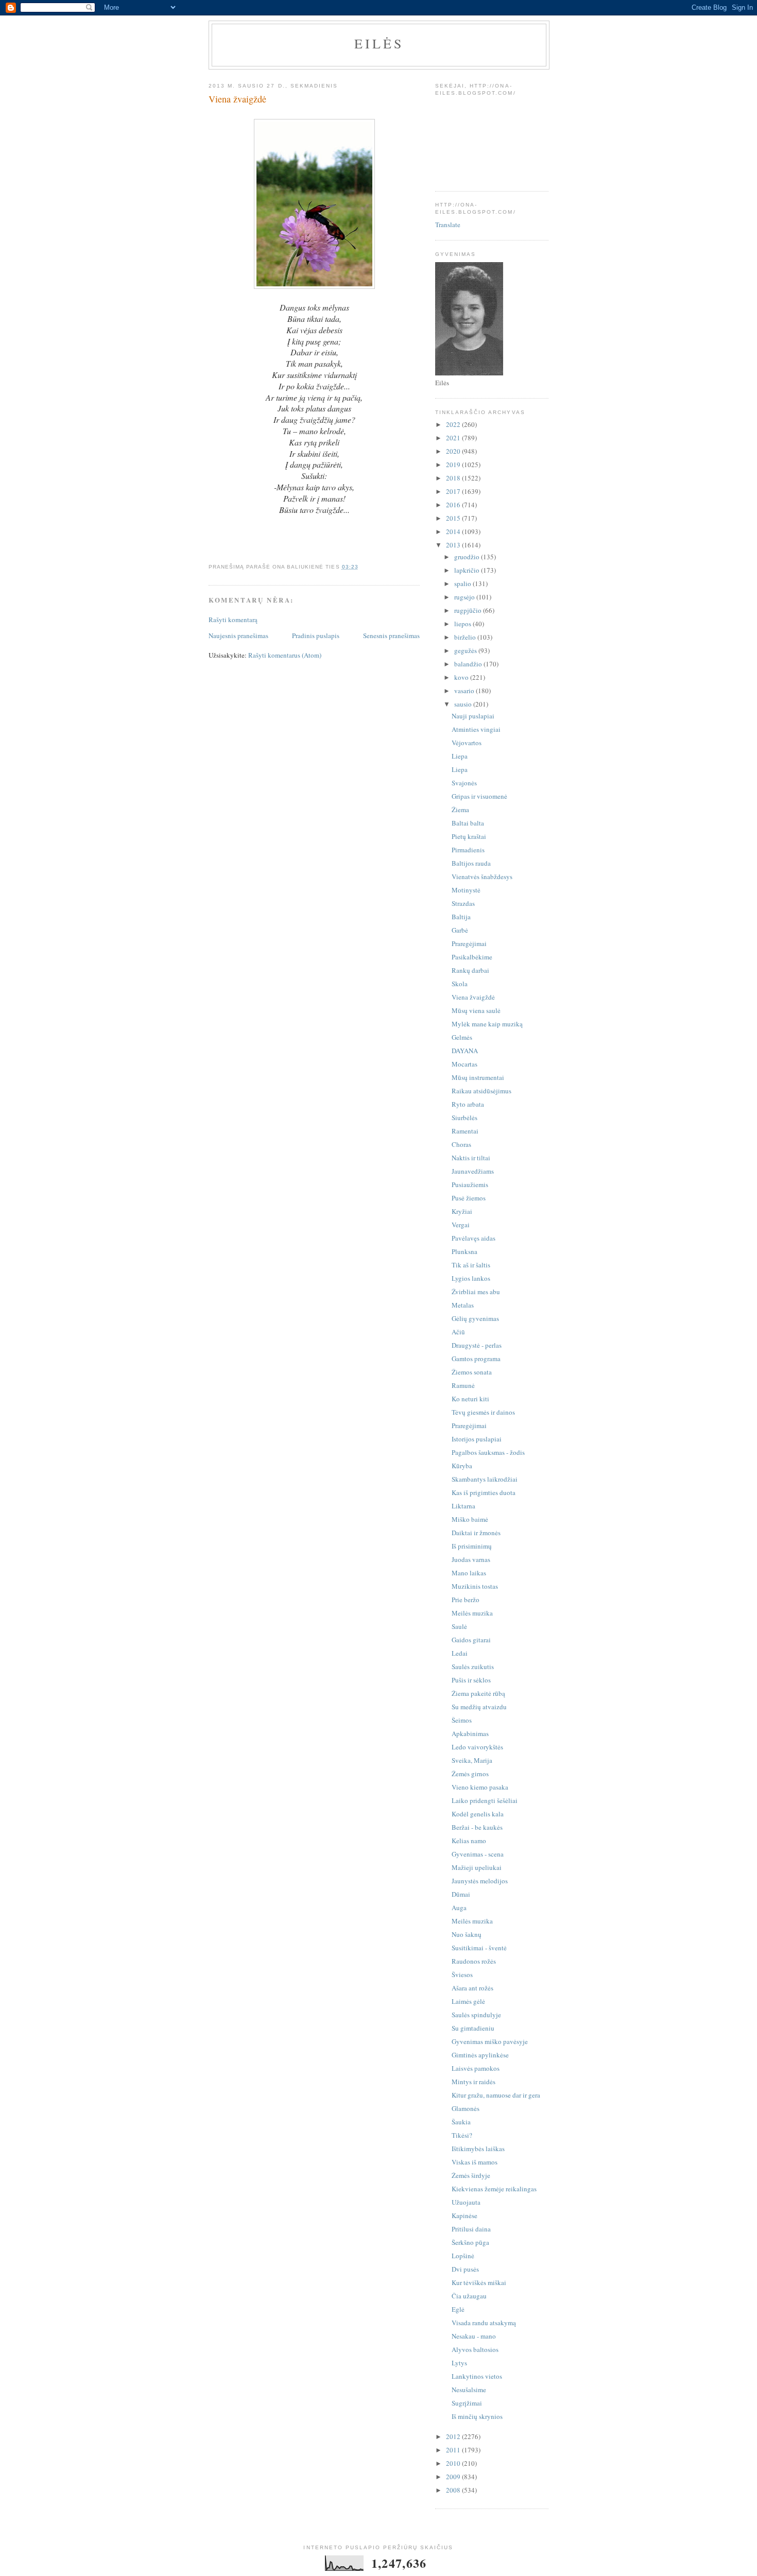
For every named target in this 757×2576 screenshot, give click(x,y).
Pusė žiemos (469, 1198)
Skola (460, 984)
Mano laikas (469, 1573)
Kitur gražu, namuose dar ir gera (496, 2095)
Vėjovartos (467, 743)
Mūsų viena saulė (476, 1010)
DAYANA (465, 1051)
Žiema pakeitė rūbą (478, 1693)
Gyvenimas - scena (478, 1854)
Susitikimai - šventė (479, 1948)
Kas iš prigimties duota (484, 1492)
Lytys (459, 2363)
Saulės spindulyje (476, 2015)
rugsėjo (465, 597)
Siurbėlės (464, 1118)
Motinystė (466, 890)
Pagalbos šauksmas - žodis (488, 1452)
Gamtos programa (476, 1359)
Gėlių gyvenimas (475, 1318)
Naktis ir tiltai (471, 1158)
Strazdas (463, 903)
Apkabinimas (470, 1733)
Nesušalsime (469, 2390)
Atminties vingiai (476, 729)
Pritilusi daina (471, 2229)
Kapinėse (464, 2216)
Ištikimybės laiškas (478, 2149)
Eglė (458, 2309)
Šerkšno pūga (470, 2242)
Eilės (379, 43)
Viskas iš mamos (475, 2162)
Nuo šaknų (467, 1934)
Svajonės (464, 783)
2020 (454, 451)
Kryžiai (462, 1211)
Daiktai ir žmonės (476, 1533)
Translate (448, 225)
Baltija (461, 917)
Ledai (460, 1653)
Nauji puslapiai (473, 716)
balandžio (469, 664)
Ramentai (465, 1131)
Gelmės (462, 1037)
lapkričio (468, 570)
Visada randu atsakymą (484, 2323)
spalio (463, 583)
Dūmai (461, 1894)
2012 (454, 2436)
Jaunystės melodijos (480, 1881)
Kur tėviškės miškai (479, 2282)
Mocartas (464, 1064)
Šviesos (462, 1974)
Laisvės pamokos (476, 2068)
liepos (463, 624)
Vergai (461, 1225)
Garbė (460, 930)
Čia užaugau (469, 2296)
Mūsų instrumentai (478, 1077)
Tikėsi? (462, 2135)
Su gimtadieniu (473, 2028)
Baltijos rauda (471, 863)
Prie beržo (466, 1600)
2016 (454, 505)
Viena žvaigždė (473, 997)
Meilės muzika (472, 1613)
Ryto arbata (468, 1104)
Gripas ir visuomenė (479, 796)
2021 (454, 438)
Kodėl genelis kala (478, 1814)
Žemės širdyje (471, 2175)
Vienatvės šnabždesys (482, 877)
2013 (454, 545)
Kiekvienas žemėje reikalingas (494, 2189)
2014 (454, 531)
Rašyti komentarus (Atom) (285, 655)
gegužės (466, 650)
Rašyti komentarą (233, 620)
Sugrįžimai (467, 2403)
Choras (461, 1144)
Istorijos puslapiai (477, 1439)
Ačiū (458, 1332)
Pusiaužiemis (470, 1184)
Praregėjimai (469, 943)
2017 (454, 491)
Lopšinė (463, 2256)
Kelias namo (469, 1841)
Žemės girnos (470, 1774)
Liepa (460, 756)
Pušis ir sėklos (471, 1680)
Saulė (459, 1626)
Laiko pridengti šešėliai (485, 1800)
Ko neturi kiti (470, 1399)
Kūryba (462, 1466)
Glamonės (466, 2108)
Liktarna (463, 1506)
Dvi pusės (465, 2269)
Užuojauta (466, 2202)
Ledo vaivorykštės (477, 1747)
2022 (454, 424)
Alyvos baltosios (475, 2349)
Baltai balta (468, 823)
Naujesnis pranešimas (238, 636)
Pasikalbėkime (472, 957)
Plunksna (464, 1251)
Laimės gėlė (468, 2001)
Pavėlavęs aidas (474, 1238)
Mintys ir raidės (474, 2082)
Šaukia (461, 2122)
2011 (454, 2450)
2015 (454, 518)
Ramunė (463, 1385)
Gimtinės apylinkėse (480, 2055)
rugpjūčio (469, 610)
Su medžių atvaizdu (479, 1707)
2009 (454, 2477)
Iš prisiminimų (472, 1546)
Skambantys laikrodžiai (485, 1479)
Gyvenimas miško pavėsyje (490, 2041)
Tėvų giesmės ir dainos (483, 1412)
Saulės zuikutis (473, 1667)
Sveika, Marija (472, 1760)
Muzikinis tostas (475, 1586)
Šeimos (462, 1720)
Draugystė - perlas (477, 1345)
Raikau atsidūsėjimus (481, 1091)
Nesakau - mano (474, 2336)
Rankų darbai (470, 970)
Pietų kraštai (469, 836)
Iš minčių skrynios (477, 2416)
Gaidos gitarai (471, 1640)
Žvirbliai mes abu (476, 1292)
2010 (454, 2463)
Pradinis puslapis (316, 636)
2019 (454, 465)
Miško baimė (470, 1519)
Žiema (460, 810)
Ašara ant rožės (472, 1988)
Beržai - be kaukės (477, 1827)
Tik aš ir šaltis (471, 1265)
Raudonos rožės (474, 1961)
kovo (462, 677)
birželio (466, 637)
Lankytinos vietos (477, 2376)
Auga (459, 1908)
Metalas (463, 1305)
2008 (454, 2490)
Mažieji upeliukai (477, 1867)
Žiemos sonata (472, 1372)
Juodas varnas (471, 1559)
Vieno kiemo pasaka (480, 1787)
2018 (454, 478)
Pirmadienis (468, 850)
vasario (465, 691)
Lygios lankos (471, 1278)
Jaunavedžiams (473, 1171)
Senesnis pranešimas (391, 636)
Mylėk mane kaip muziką (487, 1024)
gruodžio (468, 557)
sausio (464, 704)
